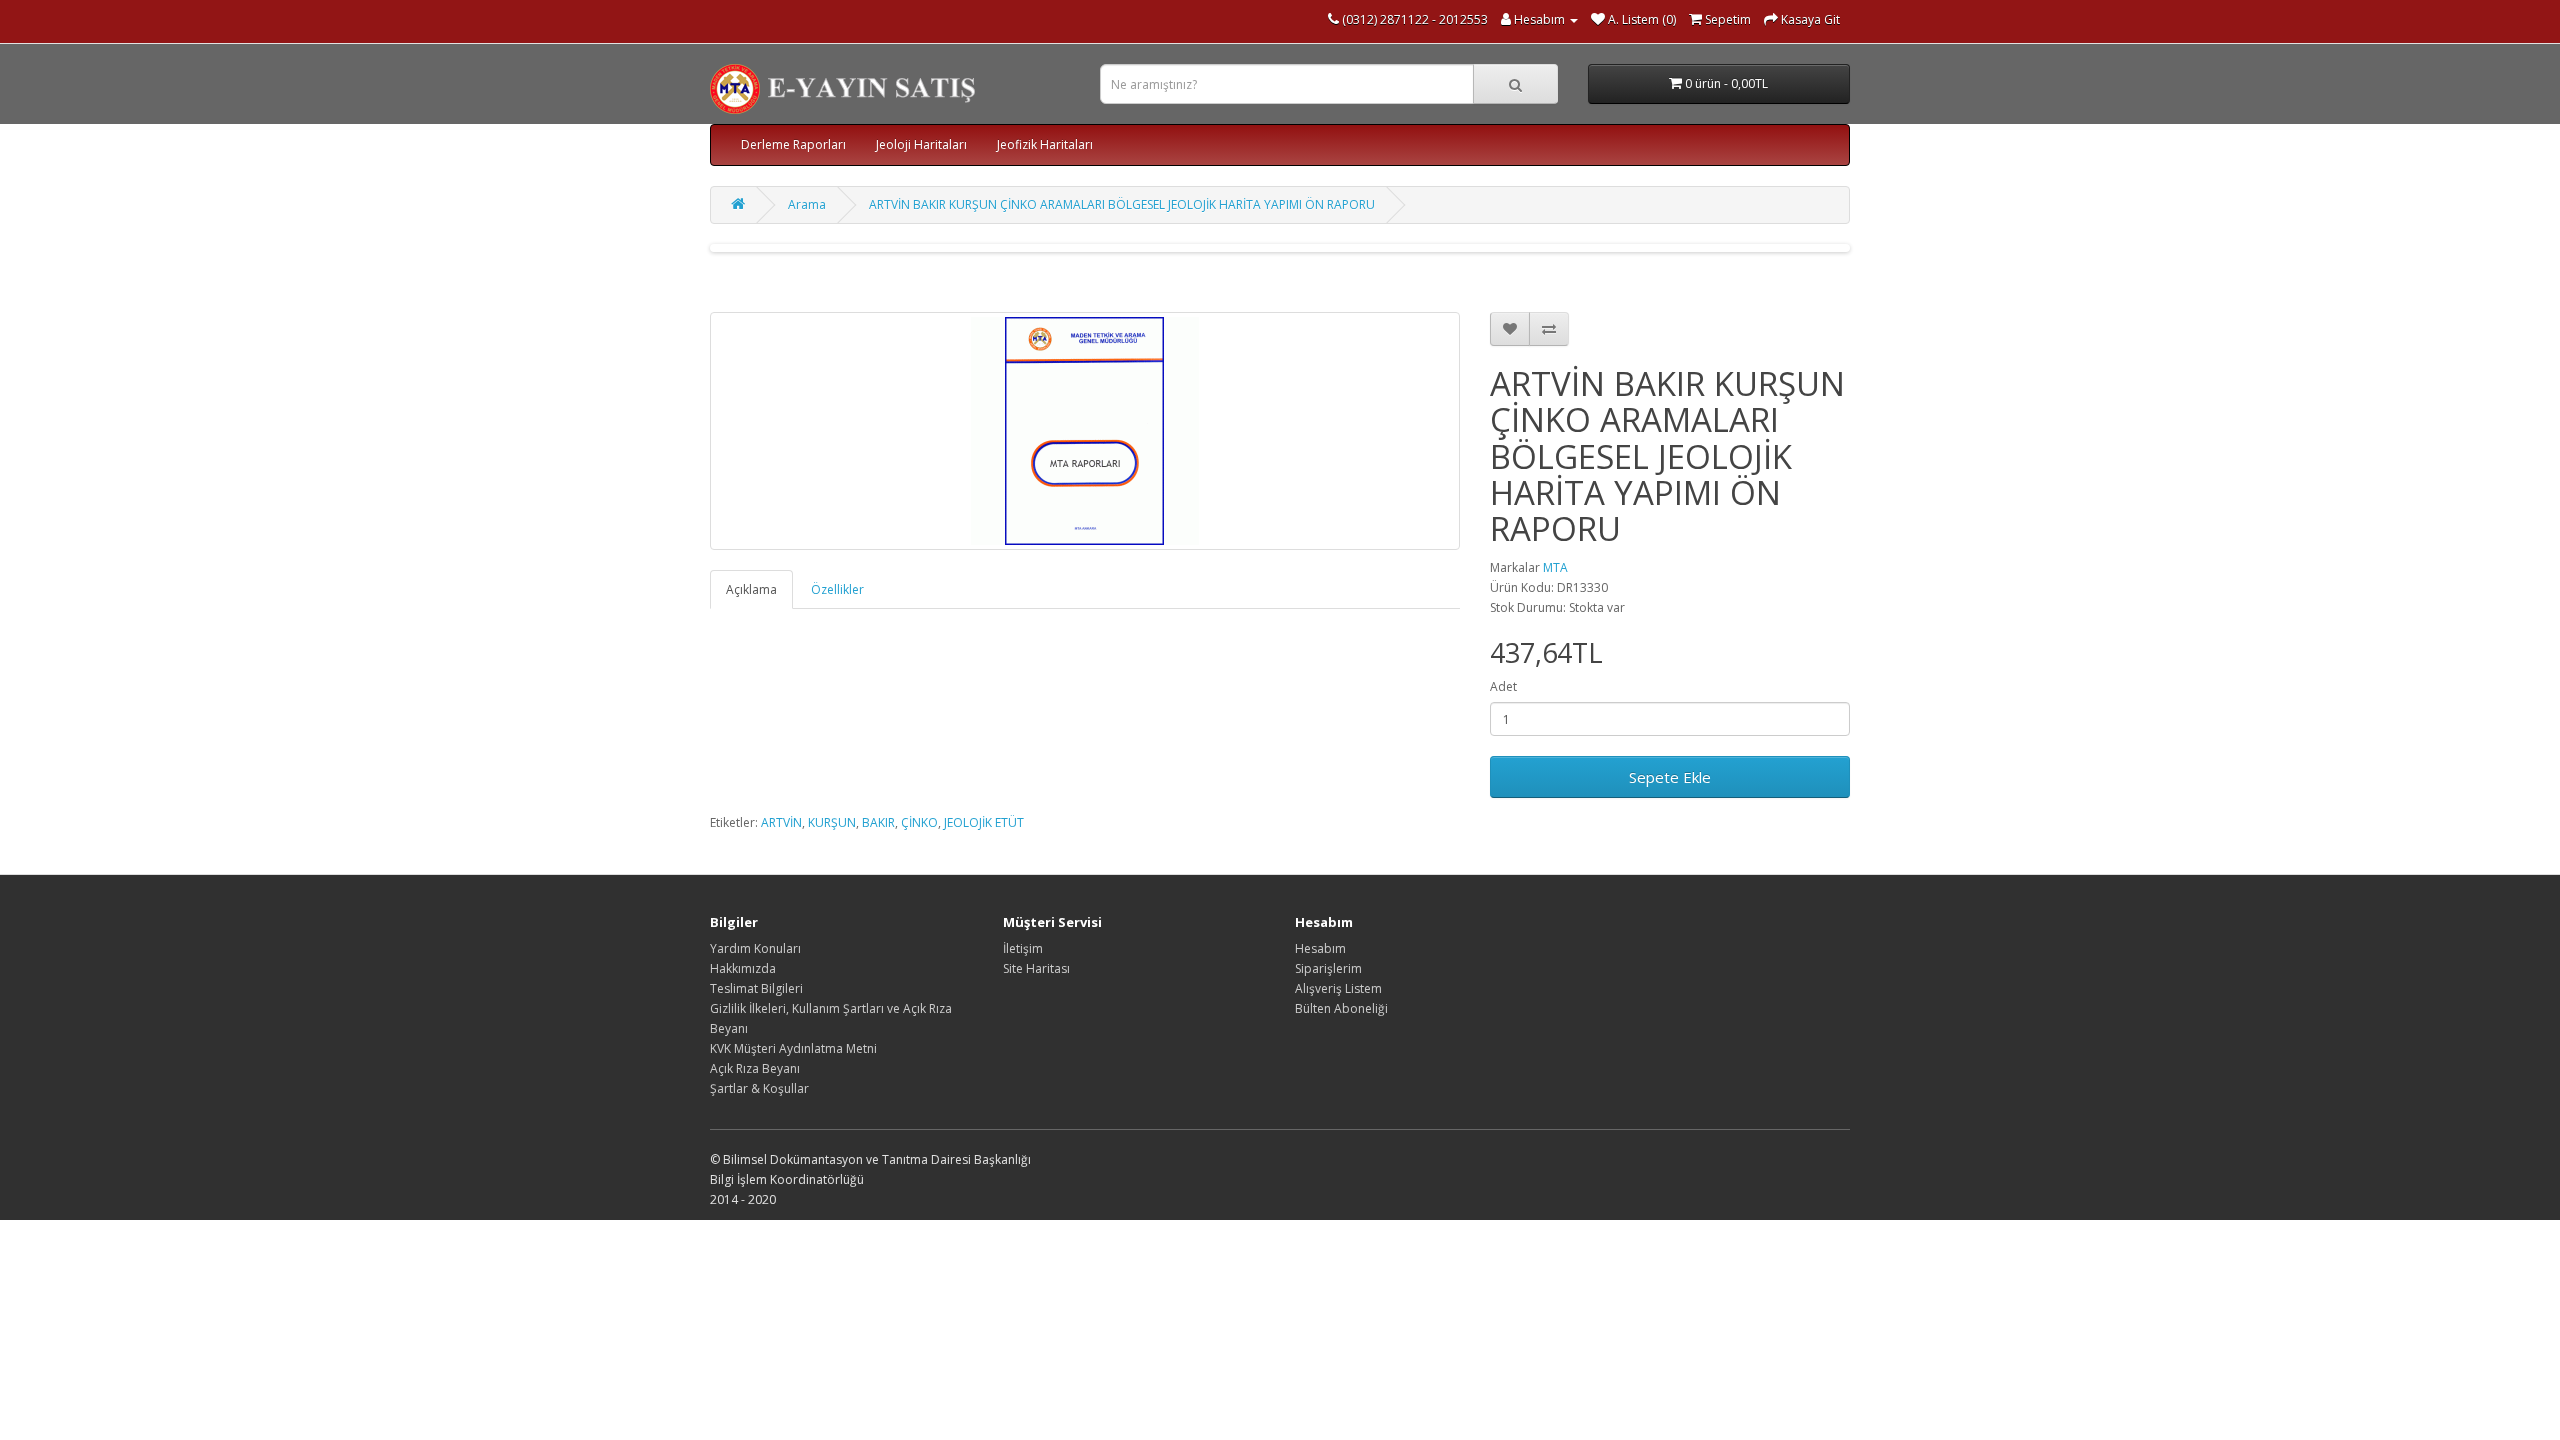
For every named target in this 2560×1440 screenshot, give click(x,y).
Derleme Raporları (793, 144)
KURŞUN (832, 822)
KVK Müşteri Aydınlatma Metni (793, 1048)
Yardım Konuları (755, 948)
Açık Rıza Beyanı (755, 1068)
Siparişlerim (1328, 968)
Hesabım (1320, 948)
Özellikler (837, 589)
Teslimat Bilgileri (756, 988)
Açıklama (751, 589)
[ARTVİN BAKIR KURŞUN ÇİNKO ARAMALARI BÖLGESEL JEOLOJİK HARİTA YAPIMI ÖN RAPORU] (1085, 431)
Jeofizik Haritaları (1045, 144)
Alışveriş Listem (1338, 988)
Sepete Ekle (1670, 777)
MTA (1555, 567)
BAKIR (878, 822)
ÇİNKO (919, 822)
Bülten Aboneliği (1341, 1008)
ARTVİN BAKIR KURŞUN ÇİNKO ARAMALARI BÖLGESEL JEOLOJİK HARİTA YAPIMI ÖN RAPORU (1122, 204)
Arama (807, 204)
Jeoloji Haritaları (921, 144)
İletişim (1023, 948)
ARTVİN (781, 822)
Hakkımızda (743, 968)
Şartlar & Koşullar (759, 1088)
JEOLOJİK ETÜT (984, 822)
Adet (1503, 686)
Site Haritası (1036, 968)
